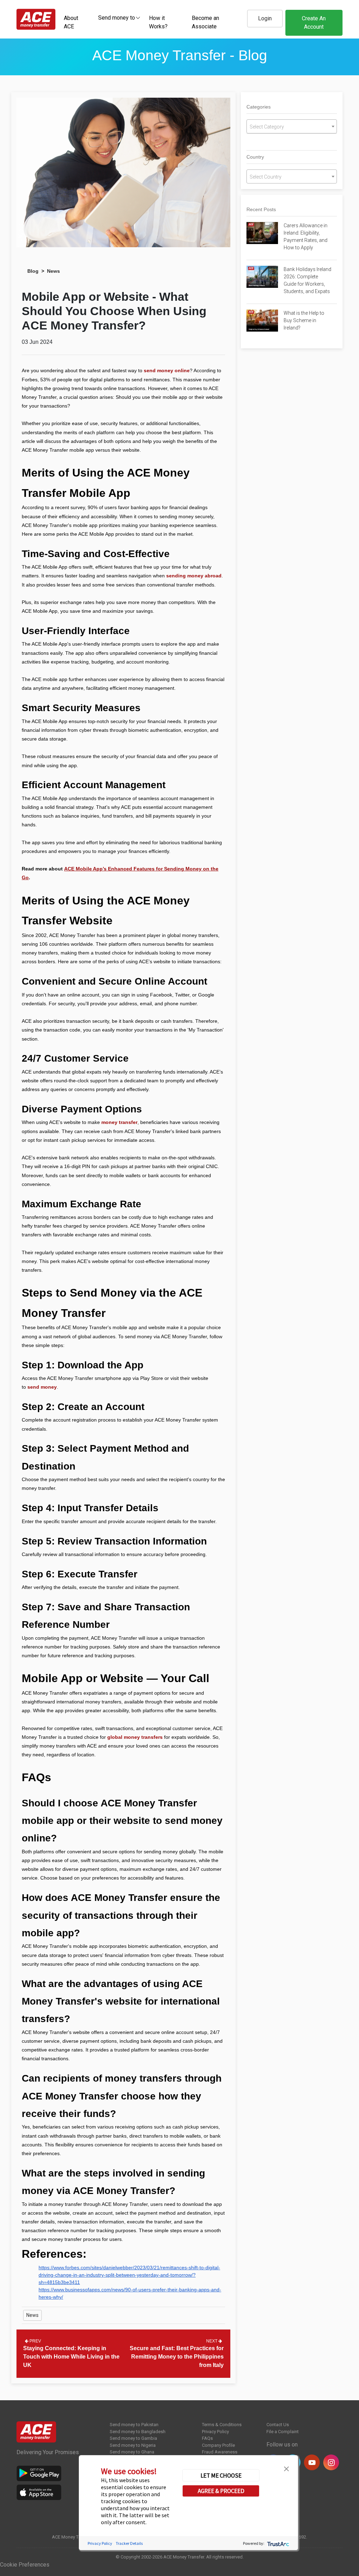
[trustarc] (277, 2543)
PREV (35, 2341)
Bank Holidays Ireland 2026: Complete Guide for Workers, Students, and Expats (307, 280)
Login (265, 18)
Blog (33, 271)
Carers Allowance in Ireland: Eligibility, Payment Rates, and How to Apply (306, 237)
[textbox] (117, 17)
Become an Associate (205, 22)
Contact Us (278, 2425)
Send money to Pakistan (134, 2425)
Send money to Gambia (133, 2438)
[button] (286, 2468)
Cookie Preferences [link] (25, 2565)
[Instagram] (331, 2462)
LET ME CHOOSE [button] (221, 2476)
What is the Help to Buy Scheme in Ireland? (304, 320)
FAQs (207, 2438)
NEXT (212, 2341)
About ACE (71, 22)
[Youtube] (312, 2462)
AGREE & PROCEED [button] (221, 2491)
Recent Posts (261, 209)
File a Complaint (283, 2432)
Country (255, 157)
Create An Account (314, 23)
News (53, 271)
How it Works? (158, 22)
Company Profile (218, 2445)
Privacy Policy (215, 2432)
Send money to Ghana (132, 2452)
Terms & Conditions (222, 2425)
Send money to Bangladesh (138, 2432)
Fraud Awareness (220, 2452)
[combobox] (117, 18)
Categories (259, 107)
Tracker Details (129, 2543)
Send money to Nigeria (133, 2445)
